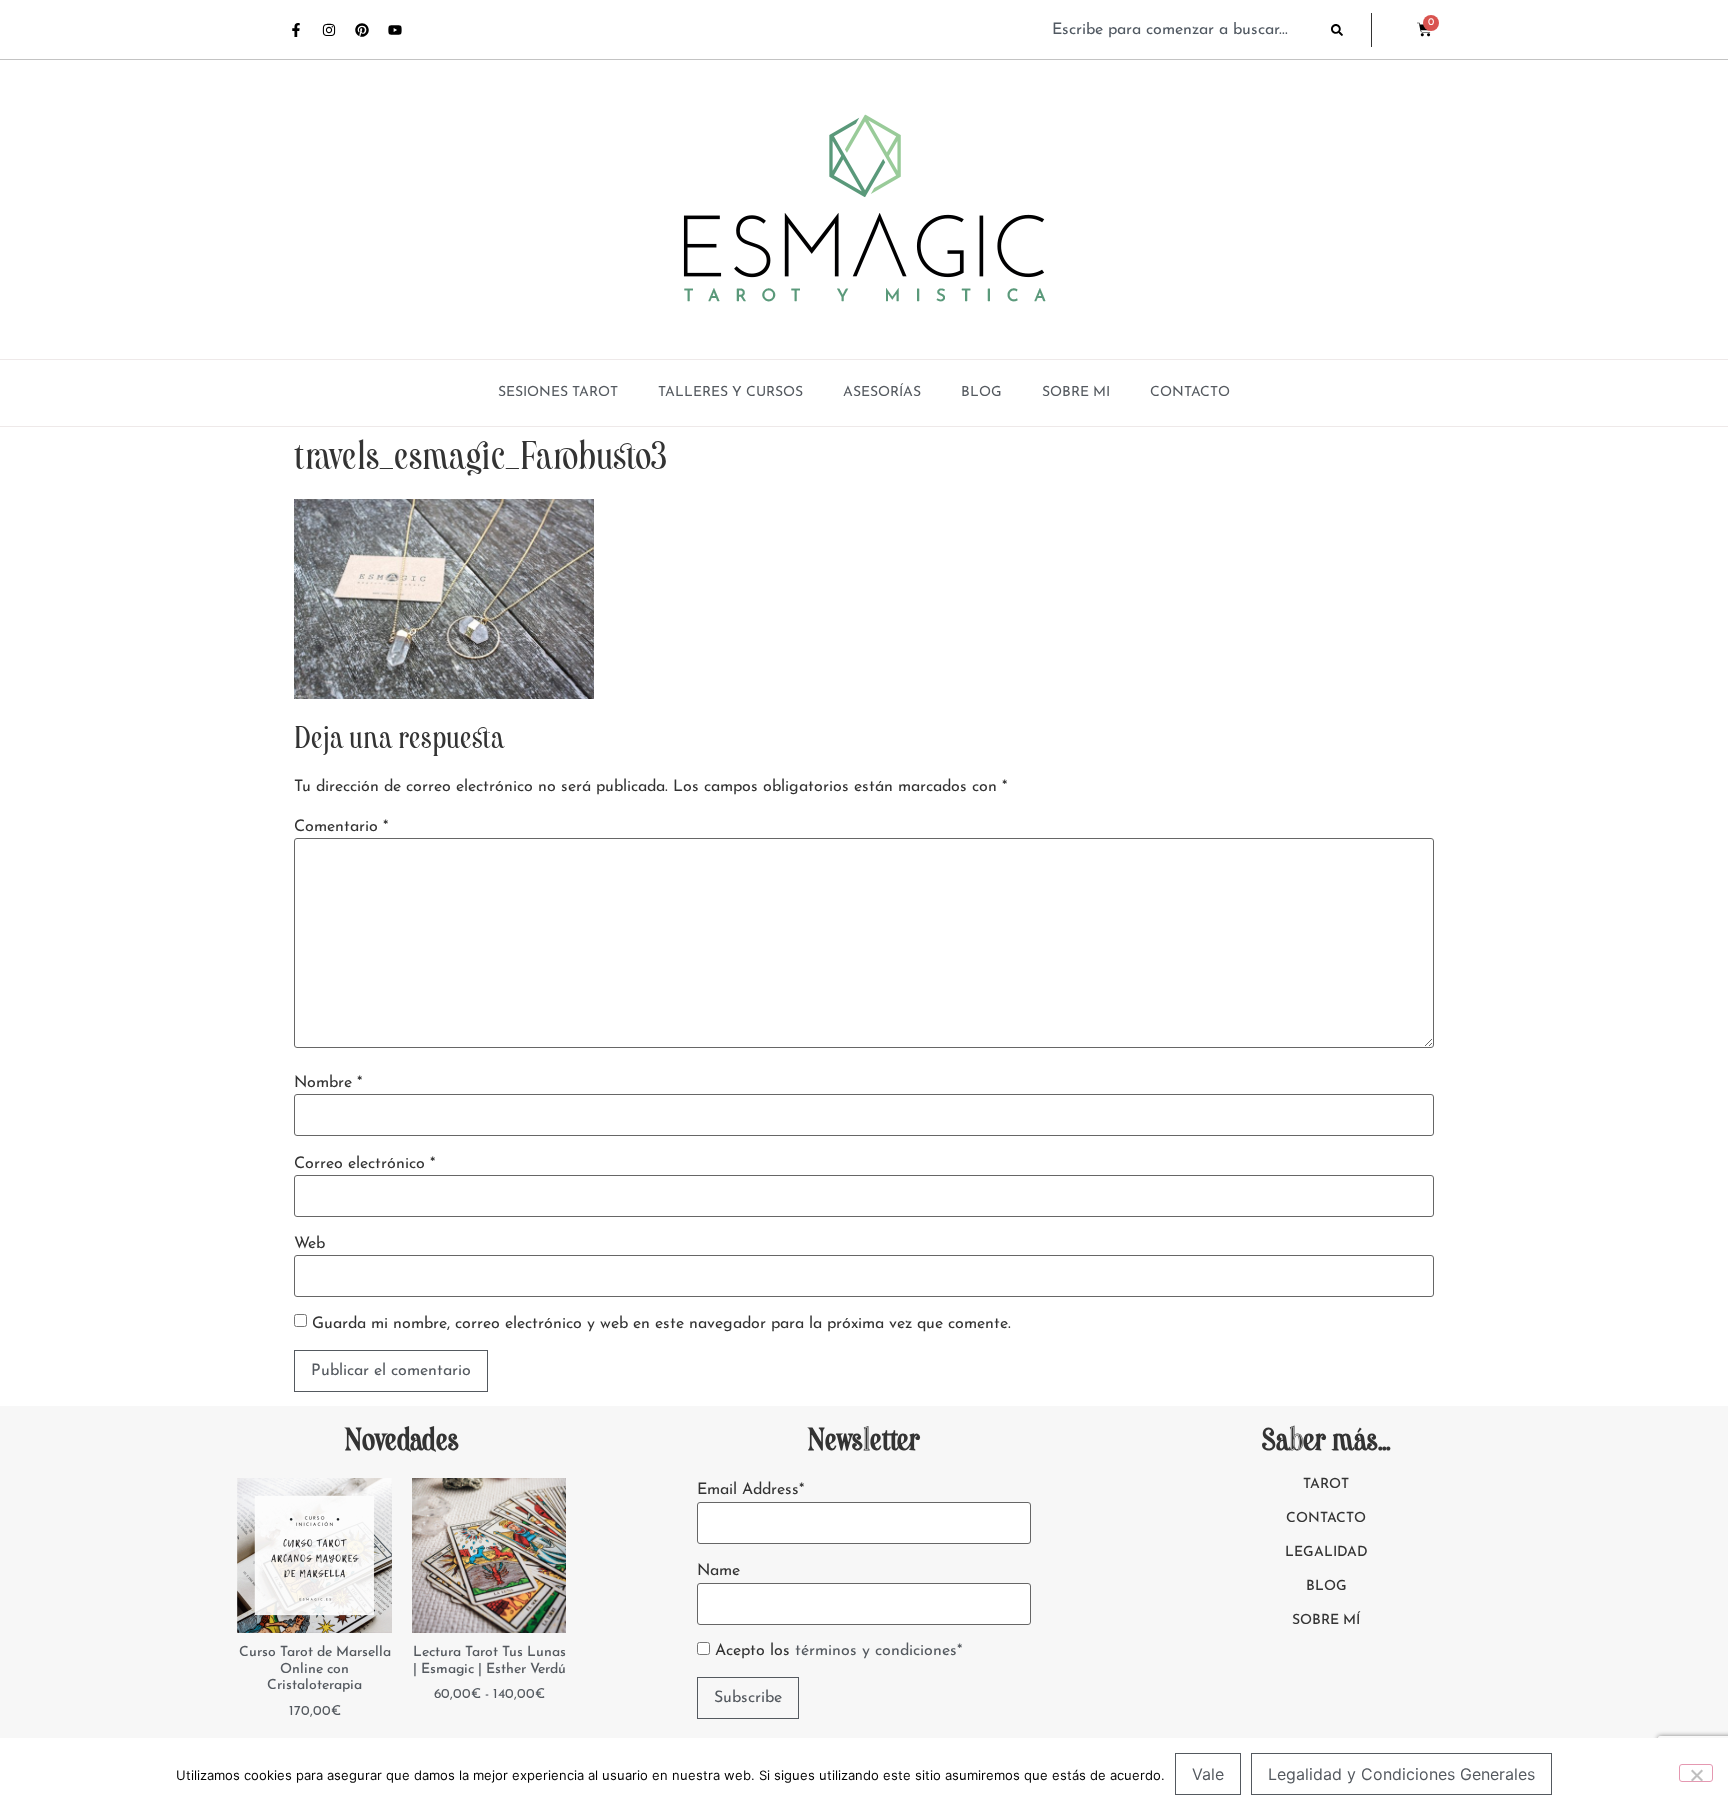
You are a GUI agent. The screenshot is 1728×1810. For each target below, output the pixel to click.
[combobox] (1182, 30)
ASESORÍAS (882, 392)
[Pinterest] (362, 30)
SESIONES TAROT (558, 392)
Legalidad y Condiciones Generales (1401, 1774)
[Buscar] (1351, 30)
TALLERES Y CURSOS (730, 392)
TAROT (1326, 1484)
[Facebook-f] (296, 30)
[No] (1696, 1773)
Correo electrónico (364, 1164)
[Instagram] (329, 30)
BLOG (981, 392)
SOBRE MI (1076, 392)
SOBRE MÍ (1326, 1620)
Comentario (341, 827)
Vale (1208, 1774)
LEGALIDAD (1326, 1552)
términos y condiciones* (878, 1651)
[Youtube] (395, 30)
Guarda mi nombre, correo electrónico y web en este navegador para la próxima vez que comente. (661, 1324)
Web (309, 1244)
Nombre (328, 1083)
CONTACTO (1190, 392)
